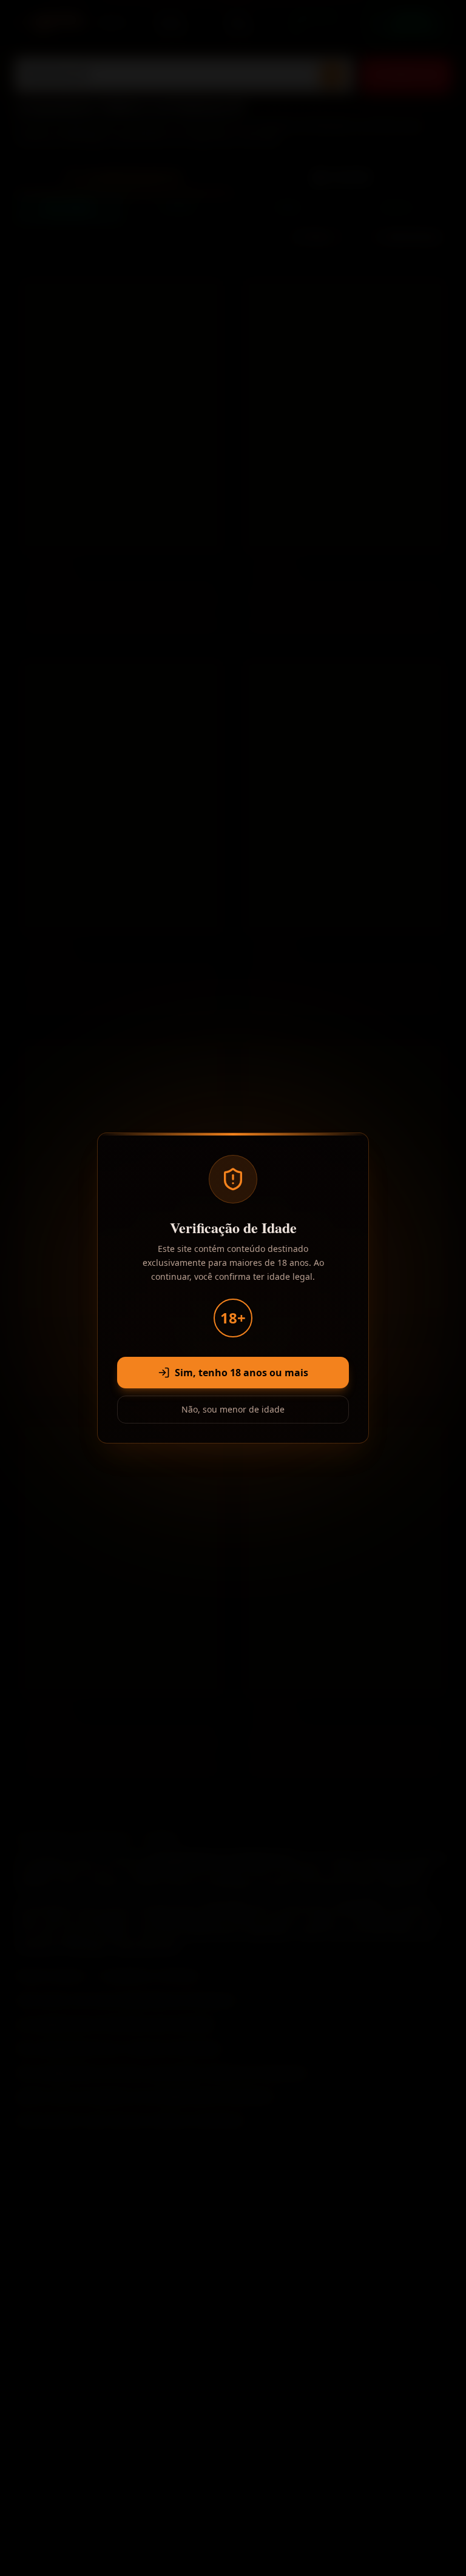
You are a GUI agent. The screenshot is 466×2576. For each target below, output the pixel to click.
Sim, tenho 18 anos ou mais (241, 1373)
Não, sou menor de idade (233, 1409)
